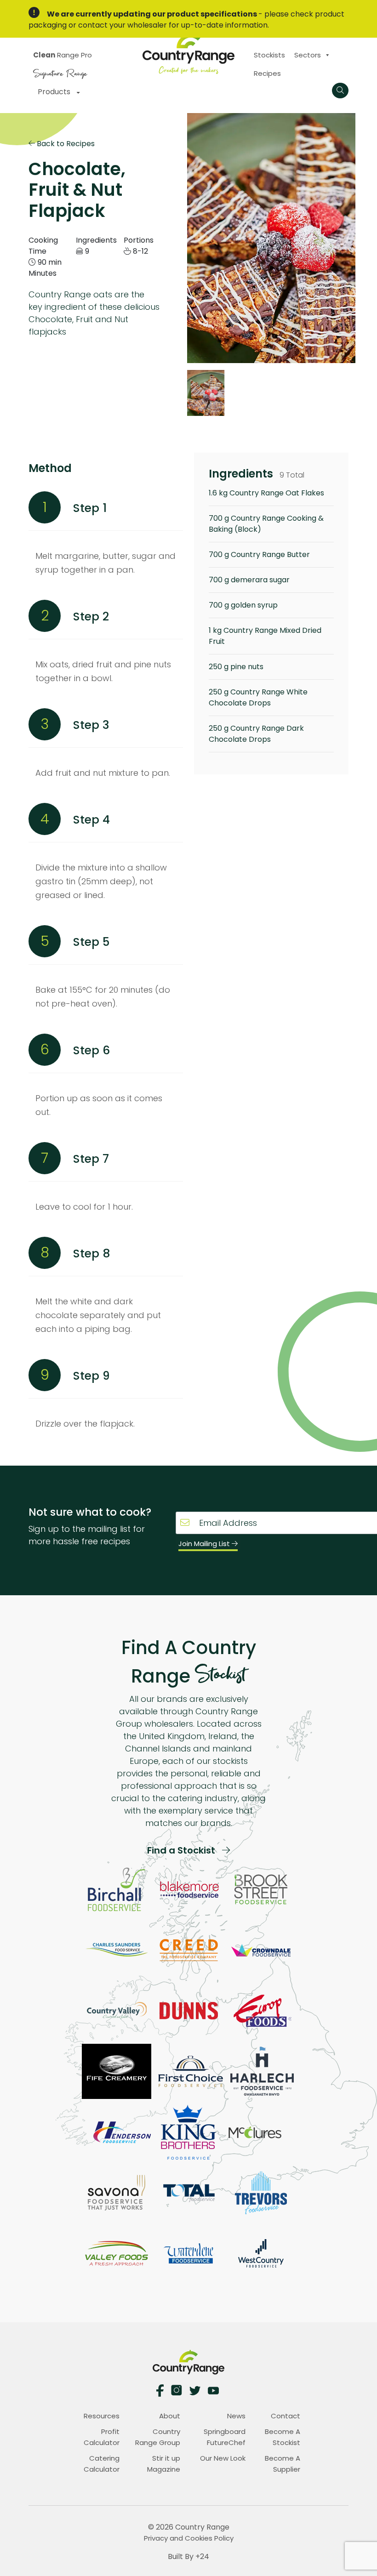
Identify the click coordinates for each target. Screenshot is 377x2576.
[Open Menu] (340, 91)
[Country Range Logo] (188, 53)
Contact (286, 2416)
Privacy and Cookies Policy (189, 2538)
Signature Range (60, 72)
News (236, 2416)
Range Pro (63, 55)
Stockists (269, 55)
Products (55, 92)
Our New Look (223, 2458)
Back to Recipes (65, 143)
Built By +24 (188, 2556)
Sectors (308, 55)
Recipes (267, 73)
